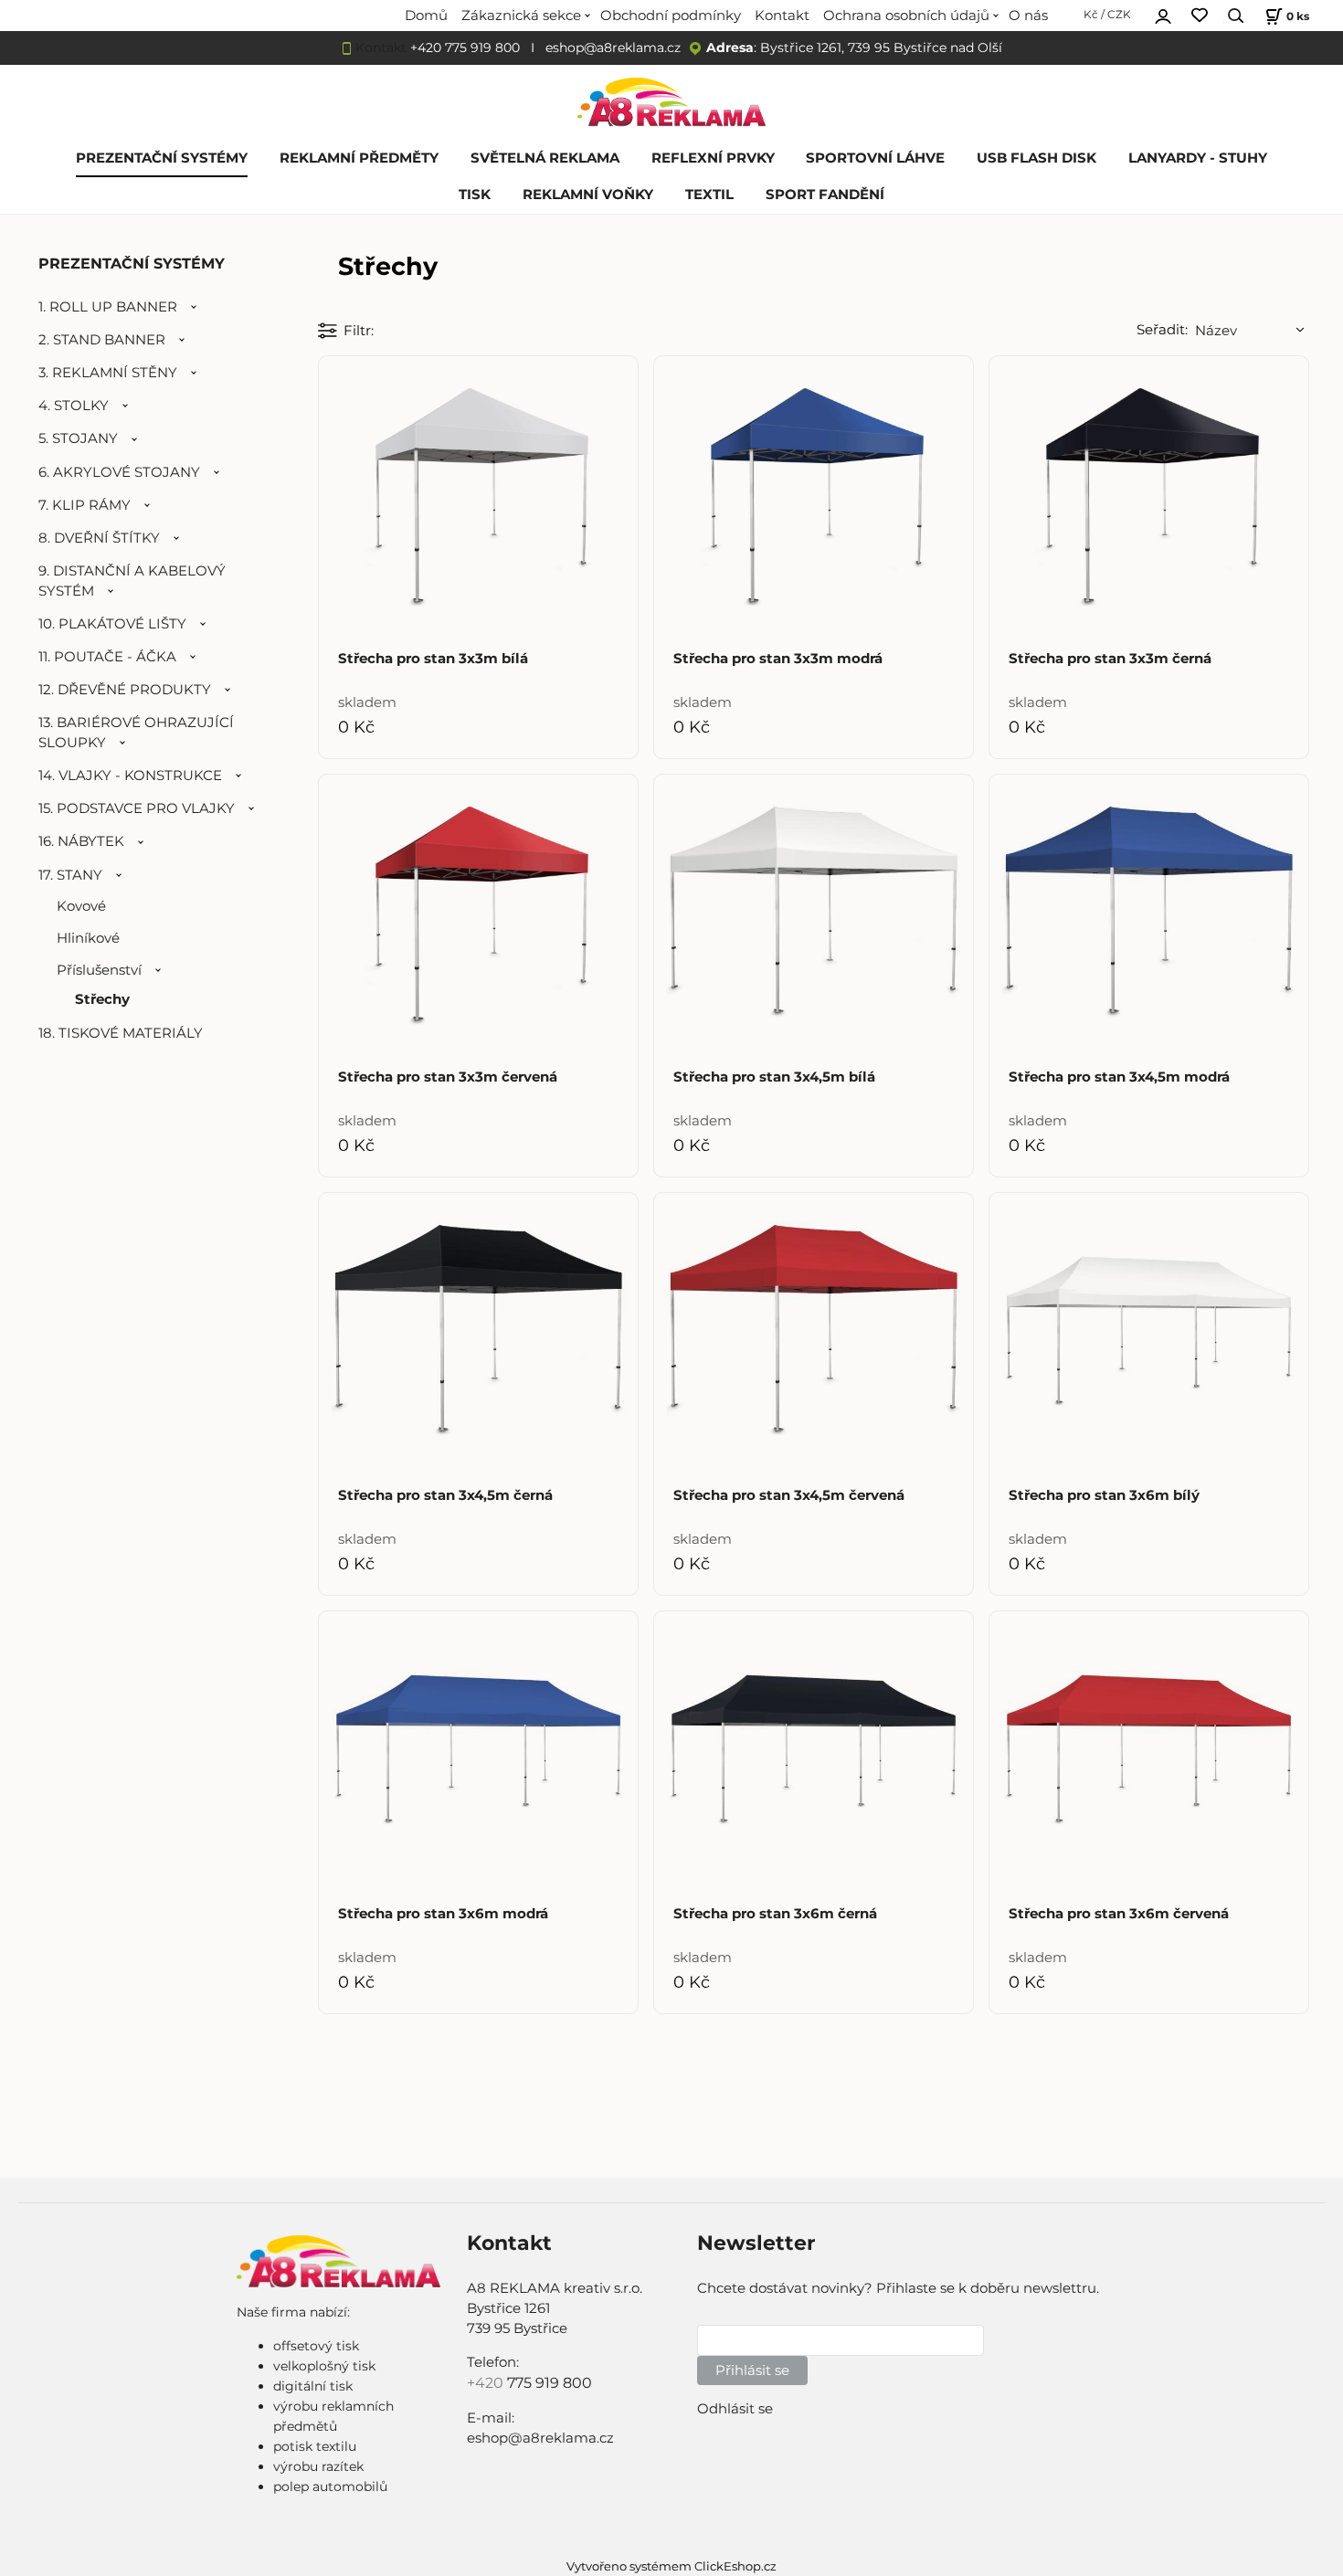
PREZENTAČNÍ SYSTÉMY (162, 158)
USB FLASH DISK (1036, 158)
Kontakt (782, 16)
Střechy (102, 999)
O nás (1028, 16)
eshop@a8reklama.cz (613, 48)
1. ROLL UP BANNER (108, 307)
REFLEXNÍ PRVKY (713, 158)
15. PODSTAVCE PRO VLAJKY (137, 808)
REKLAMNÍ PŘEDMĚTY (359, 158)
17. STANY (70, 875)
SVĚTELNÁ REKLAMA (545, 158)
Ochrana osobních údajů (906, 16)
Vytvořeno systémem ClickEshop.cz (671, 2566)
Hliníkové (88, 938)
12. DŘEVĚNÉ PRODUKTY (125, 690)
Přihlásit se (752, 2370)
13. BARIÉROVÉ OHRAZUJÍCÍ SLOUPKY (136, 733)
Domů (426, 16)
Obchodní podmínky (671, 16)
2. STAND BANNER (102, 340)
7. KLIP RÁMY (85, 505)
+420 (487, 2383)
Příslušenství (99, 970)
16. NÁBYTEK (81, 841)
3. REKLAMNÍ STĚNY (108, 373)
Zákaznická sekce (521, 16)
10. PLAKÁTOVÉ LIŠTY (112, 624)
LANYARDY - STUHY (1198, 158)
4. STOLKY (74, 406)
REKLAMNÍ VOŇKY (588, 195)
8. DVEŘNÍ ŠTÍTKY (99, 538)
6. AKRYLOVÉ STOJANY (119, 472)
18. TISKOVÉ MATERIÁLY (121, 1033)
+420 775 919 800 (465, 48)
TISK (475, 195)
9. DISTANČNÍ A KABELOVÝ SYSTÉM (132, 581)
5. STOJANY (78, 438)
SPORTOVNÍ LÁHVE (875, 158)
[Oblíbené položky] (1200, 16)
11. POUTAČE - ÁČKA (107, 657)
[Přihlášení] (1163, 14)
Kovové (81, 906)
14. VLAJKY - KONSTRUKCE (130, 776)
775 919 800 (550, 2383)
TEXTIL (709, 195)
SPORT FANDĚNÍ (825, 195)
